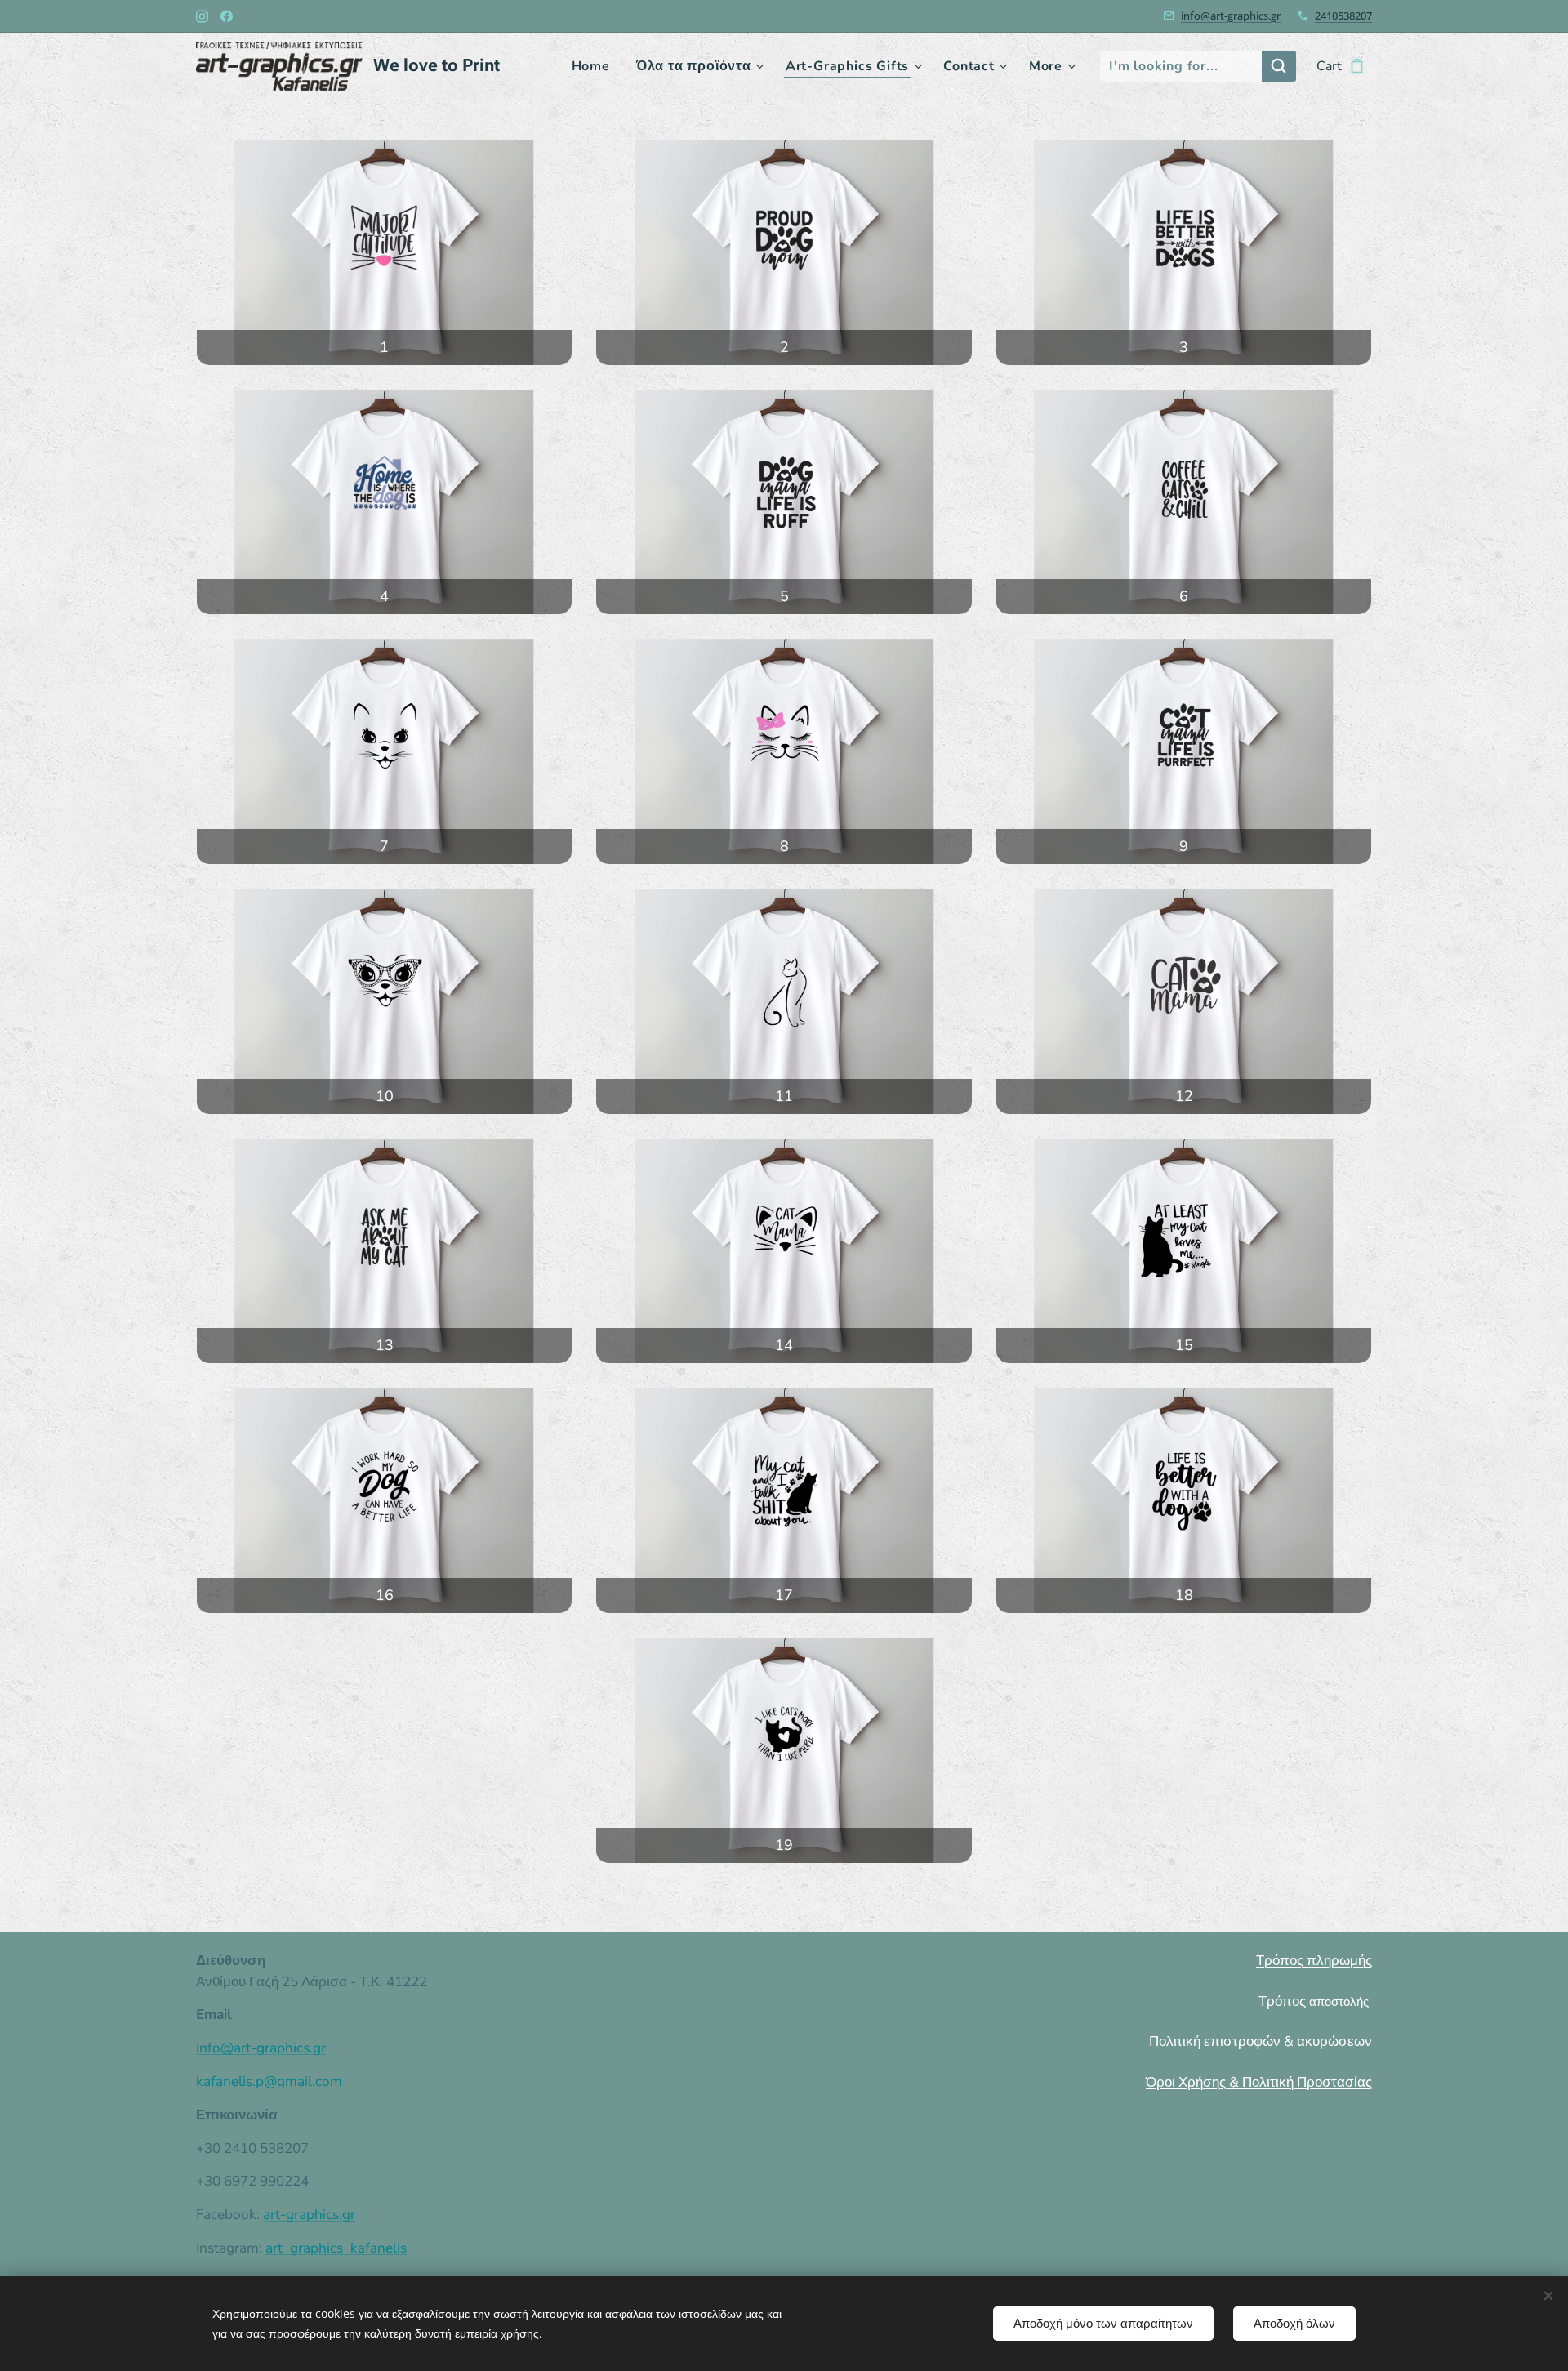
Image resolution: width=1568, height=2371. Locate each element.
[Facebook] (227, 16)
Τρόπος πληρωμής (1314, 1961)
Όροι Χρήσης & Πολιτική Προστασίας (1259, 2082)
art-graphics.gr (309, 2215)
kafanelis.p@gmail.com (269, 2081)
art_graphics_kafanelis (336, 2248)
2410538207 (1343, 16)
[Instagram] (202, 16)
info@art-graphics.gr (1231, 16)
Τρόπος (1314, 2001)
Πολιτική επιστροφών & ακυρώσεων (1261, 2041)
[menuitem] (595, 66)
